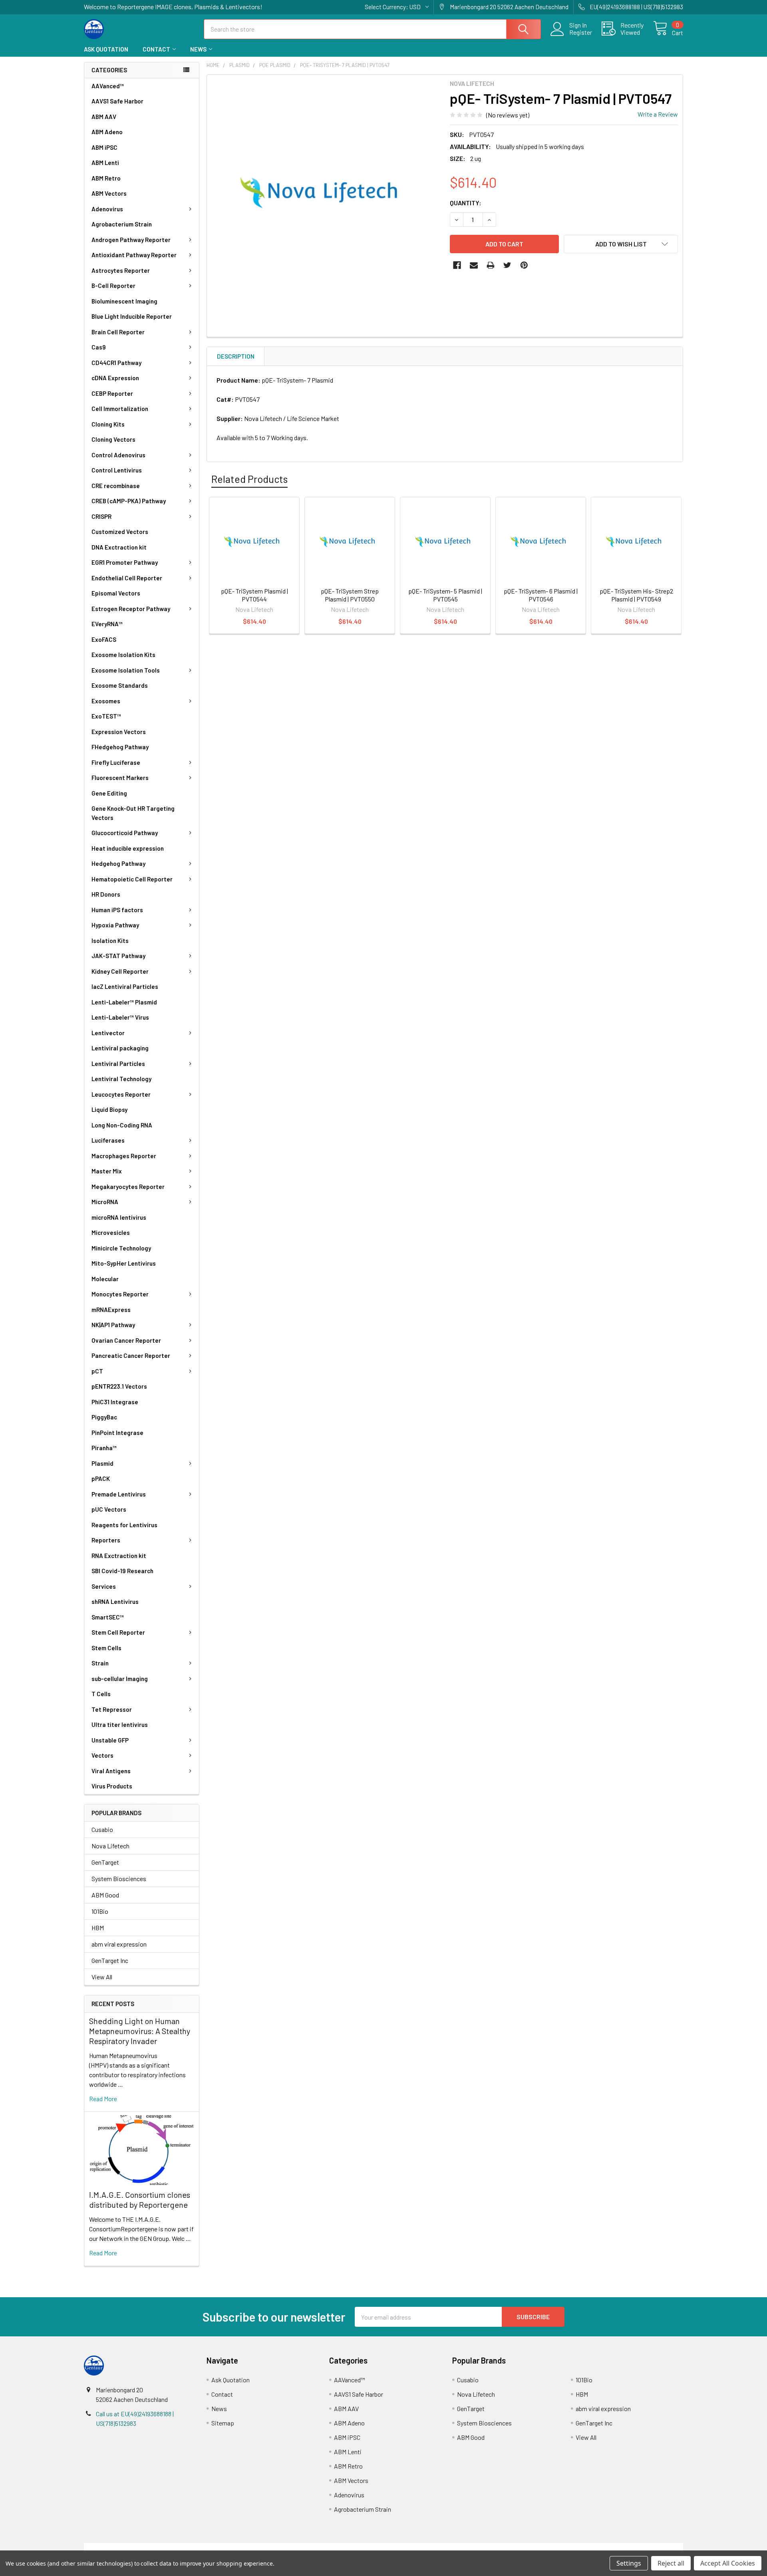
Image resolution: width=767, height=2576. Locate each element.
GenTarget (105, 1862)
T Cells (101, 1694)
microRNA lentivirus (119, 1217)
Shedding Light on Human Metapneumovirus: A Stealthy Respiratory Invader (140, 2031)
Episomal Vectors (116, 593)
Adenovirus (107, 209)
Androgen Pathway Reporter (131, 240)
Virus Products (112, 1786)
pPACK (101, 1479)
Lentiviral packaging (120, 1048)
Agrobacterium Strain (122, 224)
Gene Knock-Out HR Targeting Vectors (133, 813)
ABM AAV (104, 117)
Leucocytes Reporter (121, 1094)
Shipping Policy (309, 2547)
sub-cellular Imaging (120, 1679)
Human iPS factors (117, 910)
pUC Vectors (109, 1509)
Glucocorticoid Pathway (125, 833)
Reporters (106, 1540)
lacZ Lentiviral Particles (125, 986)
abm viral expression (119, 1944)
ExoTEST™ (106, 716)
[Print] (491, 265)
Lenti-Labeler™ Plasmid (124, 1002)
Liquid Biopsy (109, 1109)
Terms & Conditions (159, 2547)
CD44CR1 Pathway (116, 363)
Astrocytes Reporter (121, 270)
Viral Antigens (111, 1771)
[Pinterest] (524, 265)
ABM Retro (106, 178)
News (198, 49)
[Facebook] (457, 265)
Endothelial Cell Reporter (127, 578)
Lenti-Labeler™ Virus (120, 1017)
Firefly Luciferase (116, 762)
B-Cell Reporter (113, 286)
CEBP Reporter (112, 393)
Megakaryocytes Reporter (128, 1187)
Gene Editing (109, 793)
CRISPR (101, 516)
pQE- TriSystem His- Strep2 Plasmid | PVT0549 (636, 595)
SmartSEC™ (108, 1617)
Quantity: (466, 203)
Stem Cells (106, 1648)
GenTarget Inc (110, 1960)
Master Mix (107, 1171)
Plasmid (102, 1463)
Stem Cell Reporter (118, 1632)
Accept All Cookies (728, 2563)
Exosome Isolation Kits (123, 655)
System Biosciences (119, 1878)
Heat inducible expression (128, 848)
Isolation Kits (110, 941)
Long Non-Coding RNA (122, 1125)
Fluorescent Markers (120, 778)
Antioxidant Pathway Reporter (134, 255)
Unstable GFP (110, 1740)
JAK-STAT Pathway (118, 956)
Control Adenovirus (118, 455)
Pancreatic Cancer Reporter (131, 1355)
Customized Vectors (120, 532)
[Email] (474, 265)
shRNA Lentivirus (115, 1602)
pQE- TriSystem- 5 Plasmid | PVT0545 (445, 595)
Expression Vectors (119, 732)
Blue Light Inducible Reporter (132, 316)
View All (102, 1977)
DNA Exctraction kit (119, 547)
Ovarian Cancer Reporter (126, 1340)
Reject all (671, 2563)
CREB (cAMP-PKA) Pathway (129, 501)
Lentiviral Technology (121, 1079)
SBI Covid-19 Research (122, 1571)
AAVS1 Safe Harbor (117, 101)
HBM (98, 1928)
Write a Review (658, 114)
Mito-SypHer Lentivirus (124, 1263)
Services (104, 1586)
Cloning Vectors (113, 439)
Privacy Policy (608, 2547)
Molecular (105, 1279)
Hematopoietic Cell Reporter (132, 879)
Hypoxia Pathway (115, 925)
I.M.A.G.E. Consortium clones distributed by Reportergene (140, 2200)
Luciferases (108, 1140)
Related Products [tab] (249, 479)
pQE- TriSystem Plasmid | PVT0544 (254, 595)
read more (103, 2099)
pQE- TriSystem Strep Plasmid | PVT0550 (350, 595)
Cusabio (102, 1829)
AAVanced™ (108, 86)
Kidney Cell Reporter (120, 971)
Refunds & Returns (458, 2547)
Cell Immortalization (120, 409)
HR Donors (106, 894)
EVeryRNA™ (107, 624)
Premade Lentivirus (119, 1494)
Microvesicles (111, 1232)
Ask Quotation (106, 49)
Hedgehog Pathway (118, 863)
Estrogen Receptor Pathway (131, 609)
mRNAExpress (111, 1310)
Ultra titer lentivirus (120, 1725)
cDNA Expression (115, 378)
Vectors (102, 1755)
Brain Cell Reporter (118, 332)
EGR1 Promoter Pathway (125, 562)
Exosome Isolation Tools (126, 670)
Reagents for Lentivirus (124, 1525)
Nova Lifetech (110, 1846)
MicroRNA (105, 1202)
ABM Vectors (109, 193)
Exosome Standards (120, 685)
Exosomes (106, 701)
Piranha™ (104, 1448)
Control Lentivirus (117, 470)
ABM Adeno (107, 132)
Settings (629, 2563)
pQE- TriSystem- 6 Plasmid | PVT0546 (541, 595)
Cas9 (99, 347)
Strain (100, 1663)
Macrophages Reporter (124, 1156)
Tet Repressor (112, 1709)
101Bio (100, 1911)
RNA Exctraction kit (119, 1556)
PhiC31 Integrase (115, 1402)
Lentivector (108, 1033)
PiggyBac (104, 1417)
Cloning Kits (108, 424)
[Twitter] (507, 265)
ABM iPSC (104, 147)
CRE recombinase (116, 486)
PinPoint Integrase (117, 1433)
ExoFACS (104, 639)
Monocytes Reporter (120, 1294)
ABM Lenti (105, 163)
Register (581, 32)
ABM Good (105, 1895)
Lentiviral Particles (118, 1064)
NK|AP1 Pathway (113, 1325)
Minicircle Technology (121, 1248)
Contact (156, 49)
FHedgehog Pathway (120, 747)
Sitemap (223, 2423)
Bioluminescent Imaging (124, 301)
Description (236, 356)
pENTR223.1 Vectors (119, 1386)
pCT (97, 1371)
